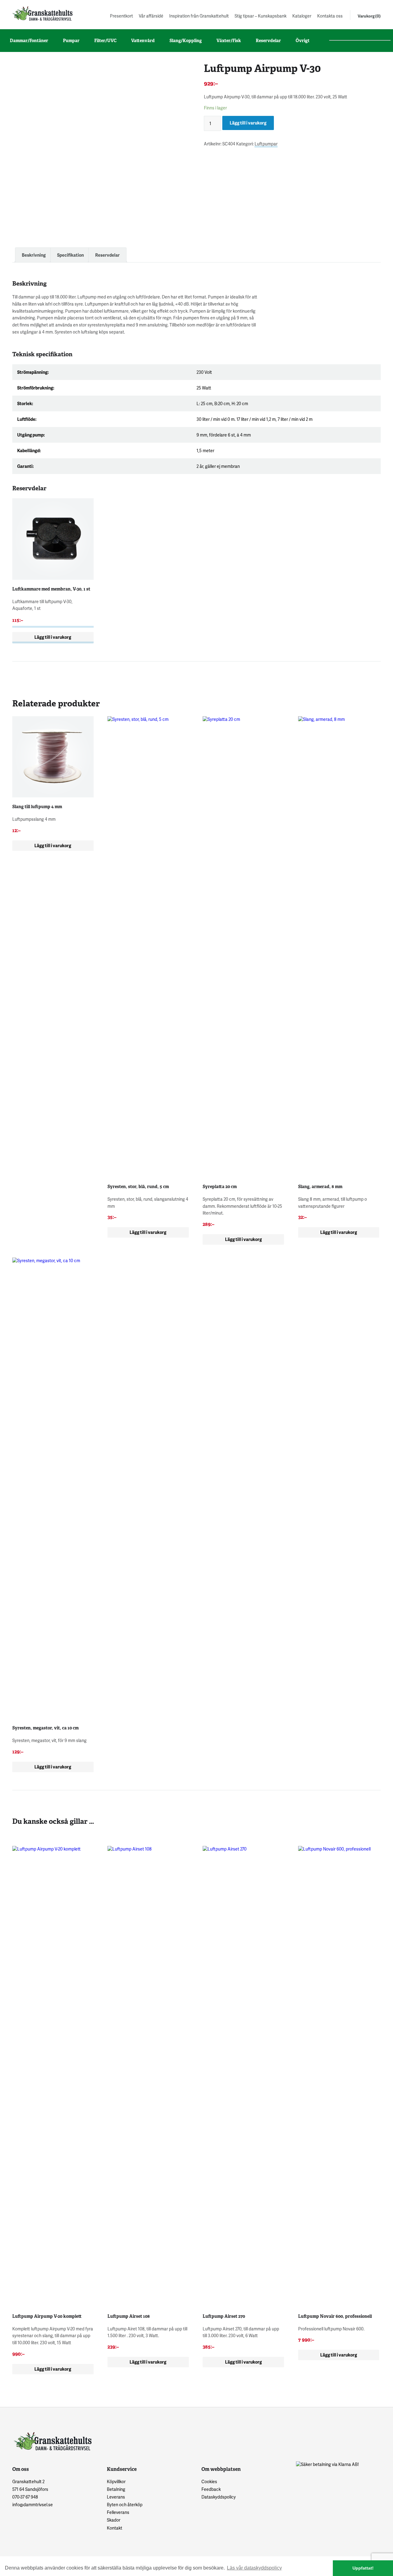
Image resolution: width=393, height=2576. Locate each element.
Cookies (209, 2481)
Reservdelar (107, 255)
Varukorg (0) (369, 16)
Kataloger (302, 16)
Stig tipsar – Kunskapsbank (261, 16)
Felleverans (118, 2512)
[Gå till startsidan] (42, 13)
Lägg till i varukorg (248, 123)
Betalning (116, 2489)
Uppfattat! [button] (363, 2568)
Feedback (211, 2489)
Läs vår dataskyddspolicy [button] (254, 2568)
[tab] (34, 255)
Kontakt (115, 2528)
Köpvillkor (116, 2481)
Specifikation (70, 255)
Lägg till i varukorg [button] (53, 637)
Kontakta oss (330, 16)
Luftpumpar (266, 144)
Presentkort (121, 16)
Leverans (116, 2497)
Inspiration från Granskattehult (199, 16)
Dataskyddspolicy (219, 2497)
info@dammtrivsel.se (33, 2505)
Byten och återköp (125, 2505)
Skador (114, 2520)
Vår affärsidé (151, 16)
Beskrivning (34, 255)
